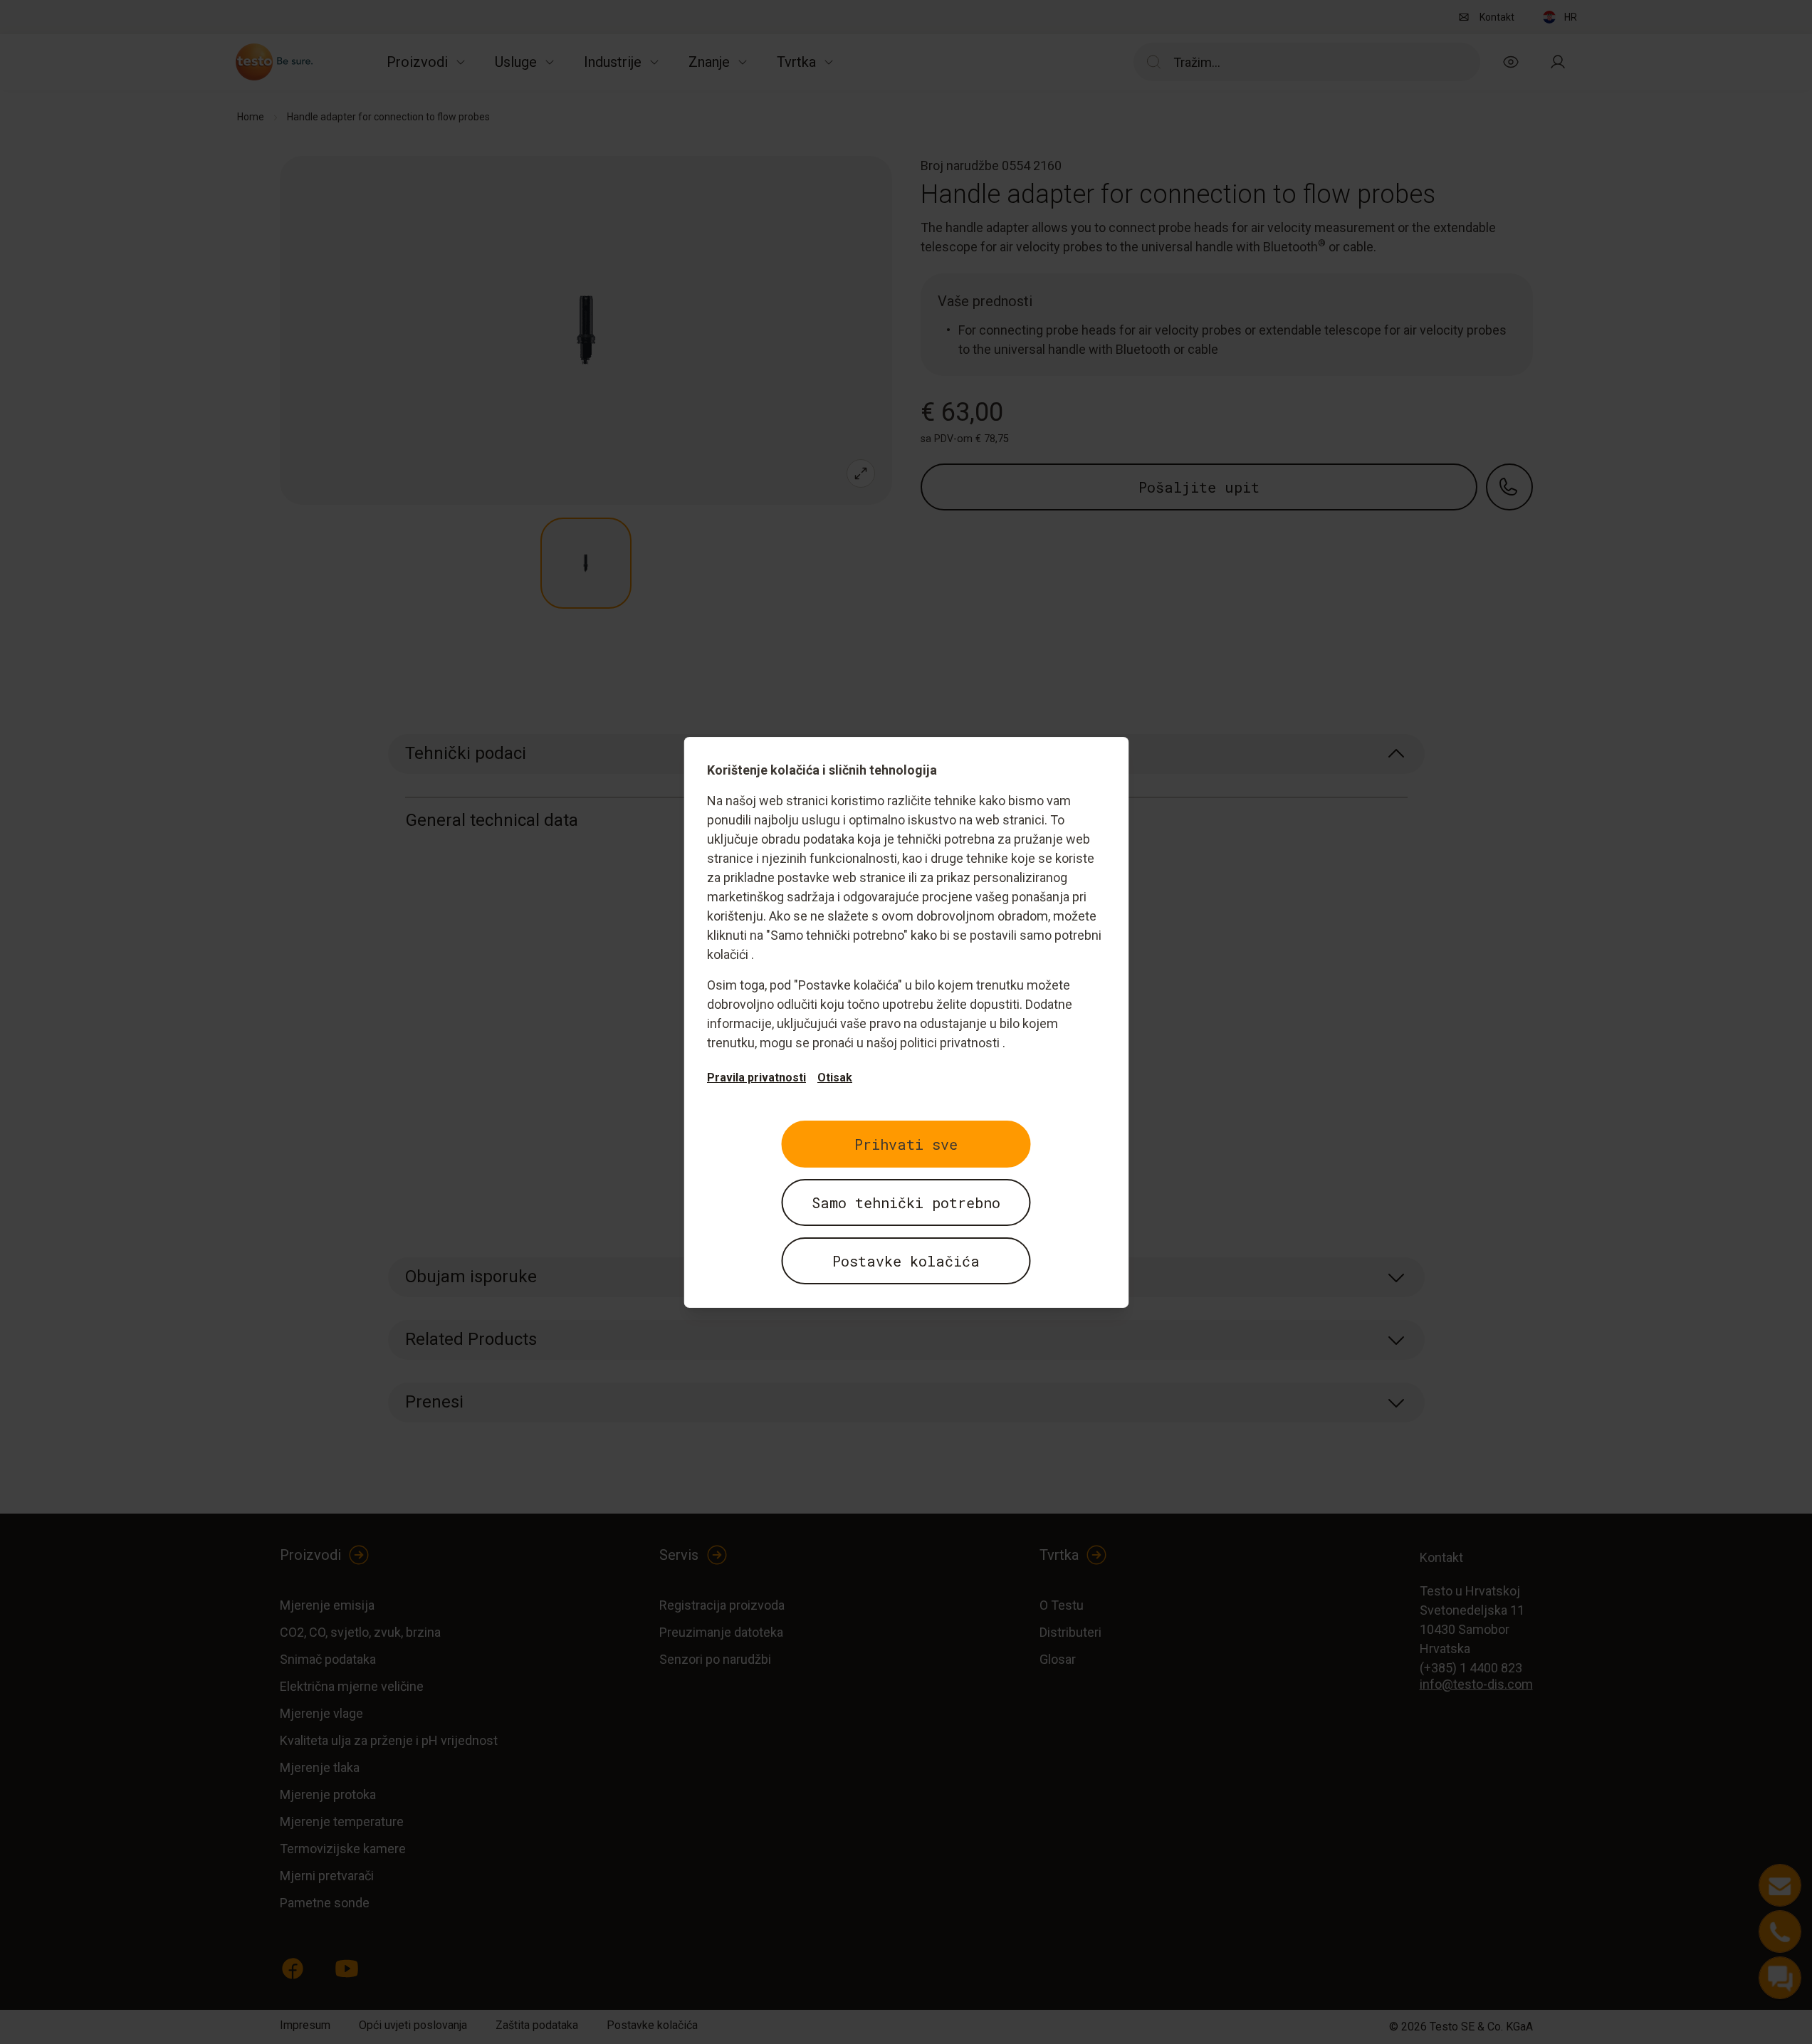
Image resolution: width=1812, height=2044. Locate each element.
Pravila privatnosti (756, 1078)
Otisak (835, 1078)
